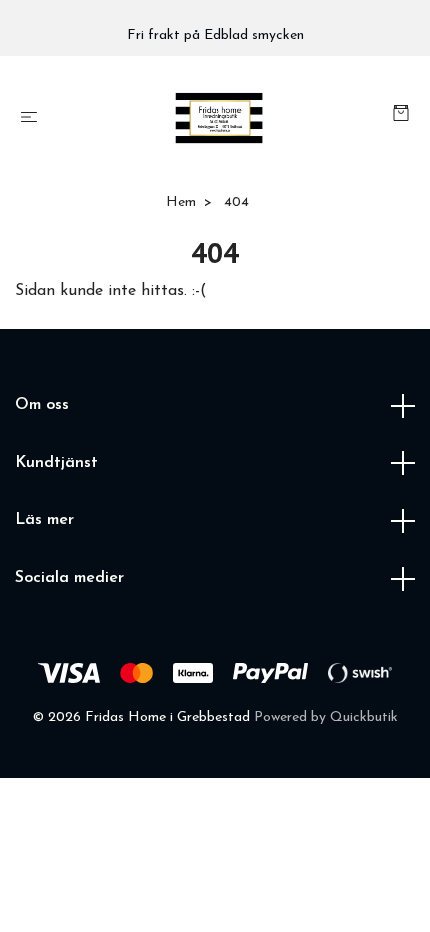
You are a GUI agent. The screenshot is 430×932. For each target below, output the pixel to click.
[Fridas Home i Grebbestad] (219, 118)
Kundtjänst (56, 463)
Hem (181, 202)
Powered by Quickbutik (326, 717)
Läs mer (44, 520)
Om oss (42, 405)
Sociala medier (69, 578)
